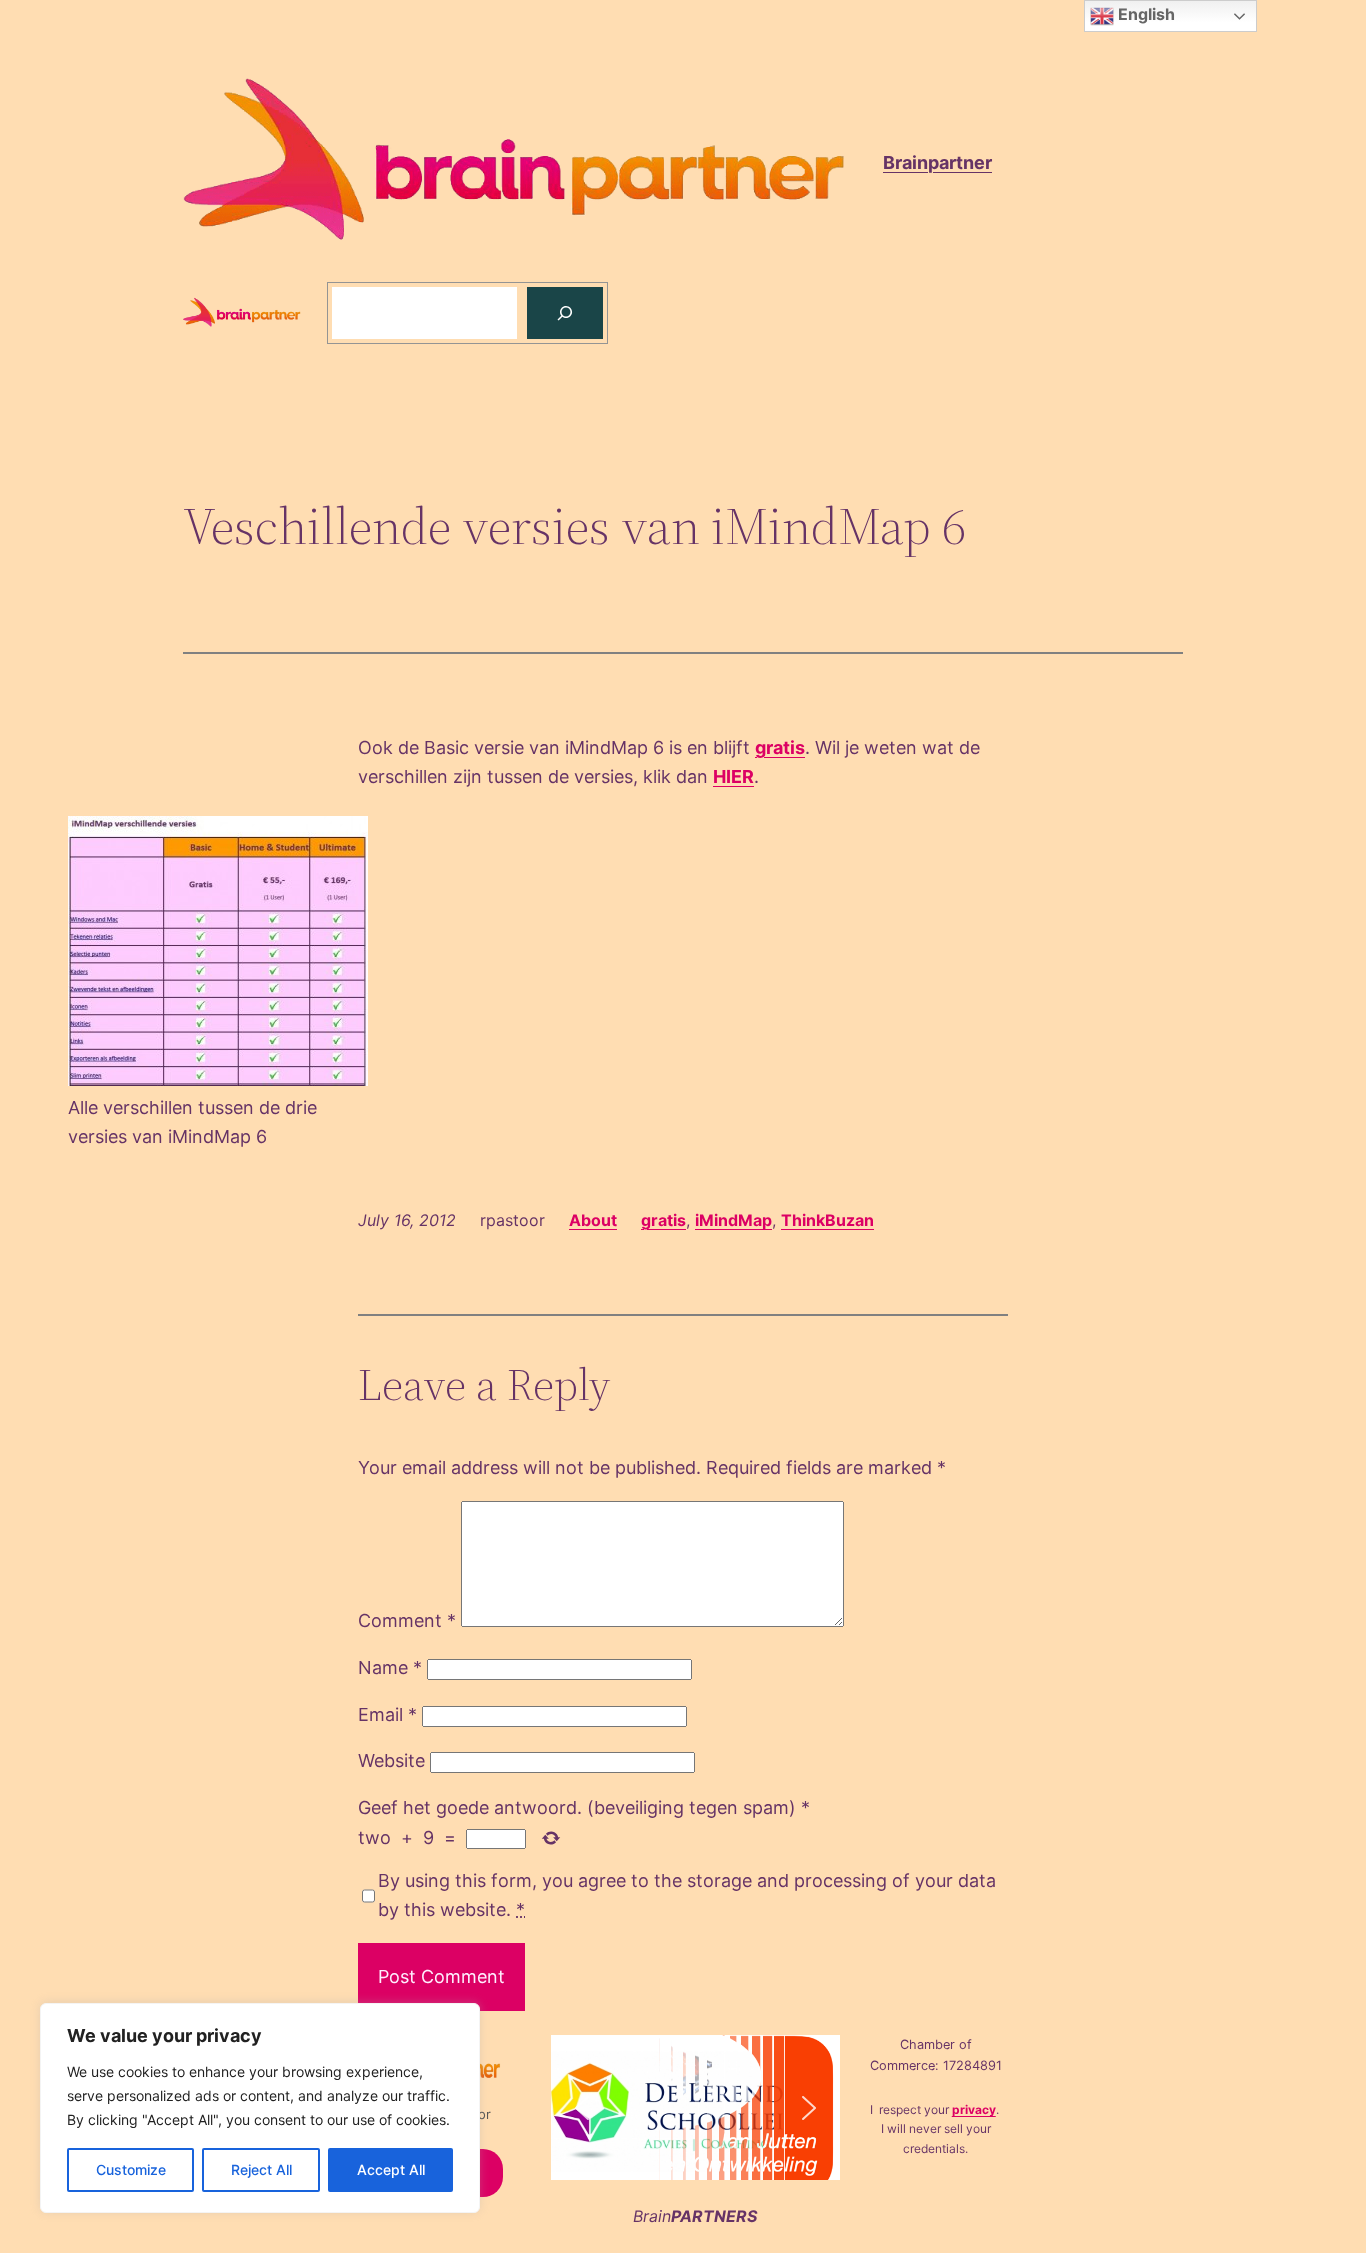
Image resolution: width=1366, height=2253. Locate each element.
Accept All (391, 2169)
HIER (733, 776)
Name (390, 1667)
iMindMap (733, 1220)
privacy (974, 2109)
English (1144, 14)
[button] (582, 2108)
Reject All (261, 2169)
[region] (260, 2108)
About (593, 1220)
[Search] (565, 313)
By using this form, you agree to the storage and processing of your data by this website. (687, 1895)
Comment (407, 1620)
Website (391, 1760)
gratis (780, 747)
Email (387, 1714)
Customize (131, 2169)
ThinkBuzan (827, 1220)
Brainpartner (937, 162)
